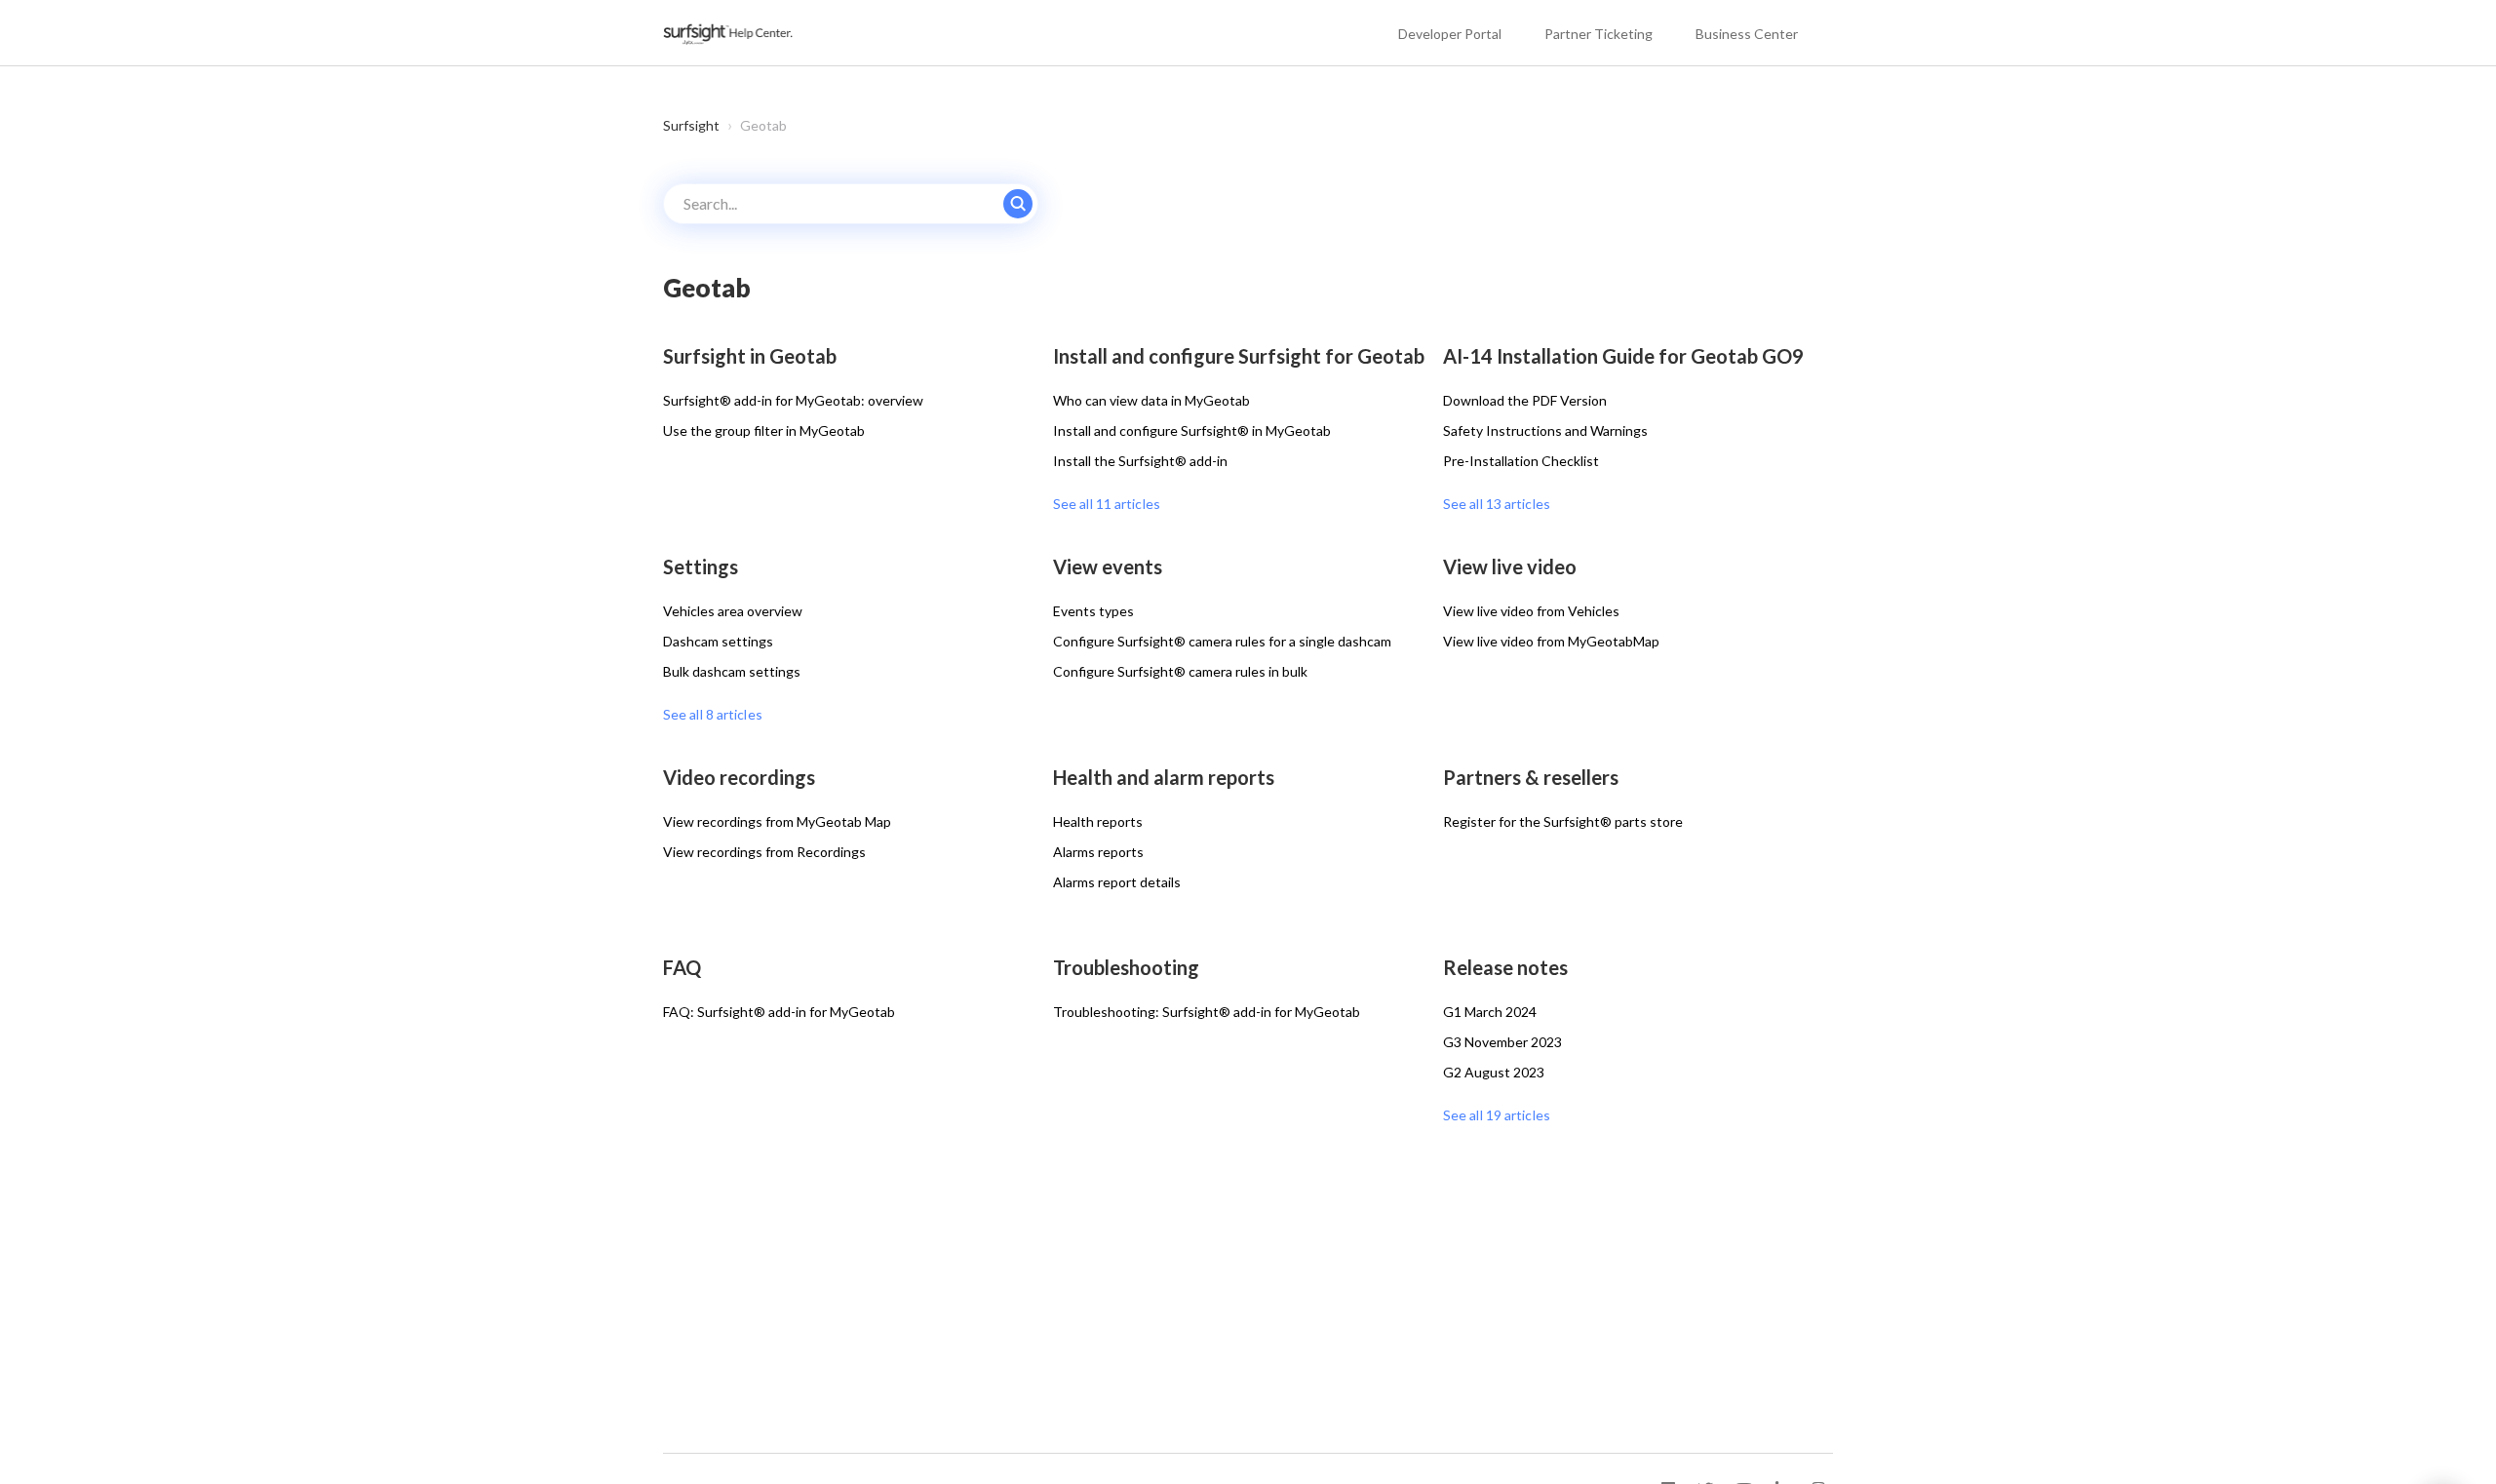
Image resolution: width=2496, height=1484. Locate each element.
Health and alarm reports (1164, 777)
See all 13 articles (1497, 504)
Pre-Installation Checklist (1521, 461)
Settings (701, 566)
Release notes (1505, 967)
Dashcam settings (718, 641)
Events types (1093, 611)
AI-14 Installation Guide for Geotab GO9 (1623, 356)
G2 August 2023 (1494, 1072)
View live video (1510, 566)
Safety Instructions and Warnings (1545, 430)
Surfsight (691, 125)
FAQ (682, 967)
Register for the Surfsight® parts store (1563, 821)
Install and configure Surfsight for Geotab (1239, 356)
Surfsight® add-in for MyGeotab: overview (793, 400)
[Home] (729, 33)
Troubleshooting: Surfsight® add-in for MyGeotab (1207, 1012)
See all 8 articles (713, 714)
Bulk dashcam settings (732, 671)
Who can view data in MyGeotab (1151, 400)
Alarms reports (1098, 852)
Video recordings (739, 777)
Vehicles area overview (733, 611)
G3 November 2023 (1502, 1042)
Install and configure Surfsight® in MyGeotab (1192, 430)
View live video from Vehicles (1531, 611)
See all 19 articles (1497, 1115)
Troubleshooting (1126, 967)
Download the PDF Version (1525, 400)
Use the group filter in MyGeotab (764, 430)
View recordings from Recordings (764, 852)
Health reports (1098, 821)
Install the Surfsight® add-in (1140, 461)
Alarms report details (1117, 882)
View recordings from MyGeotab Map (777, 821)
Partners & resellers (1531, 777)
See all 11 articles (1107, 504)
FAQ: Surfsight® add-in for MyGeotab (779, 1012)
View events (1108, 566)
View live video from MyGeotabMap (1551, 641)
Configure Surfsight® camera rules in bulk (1180, 671)
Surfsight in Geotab (750, 356)
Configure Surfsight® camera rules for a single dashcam (1222, 641)
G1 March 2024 (1490, 1012)
